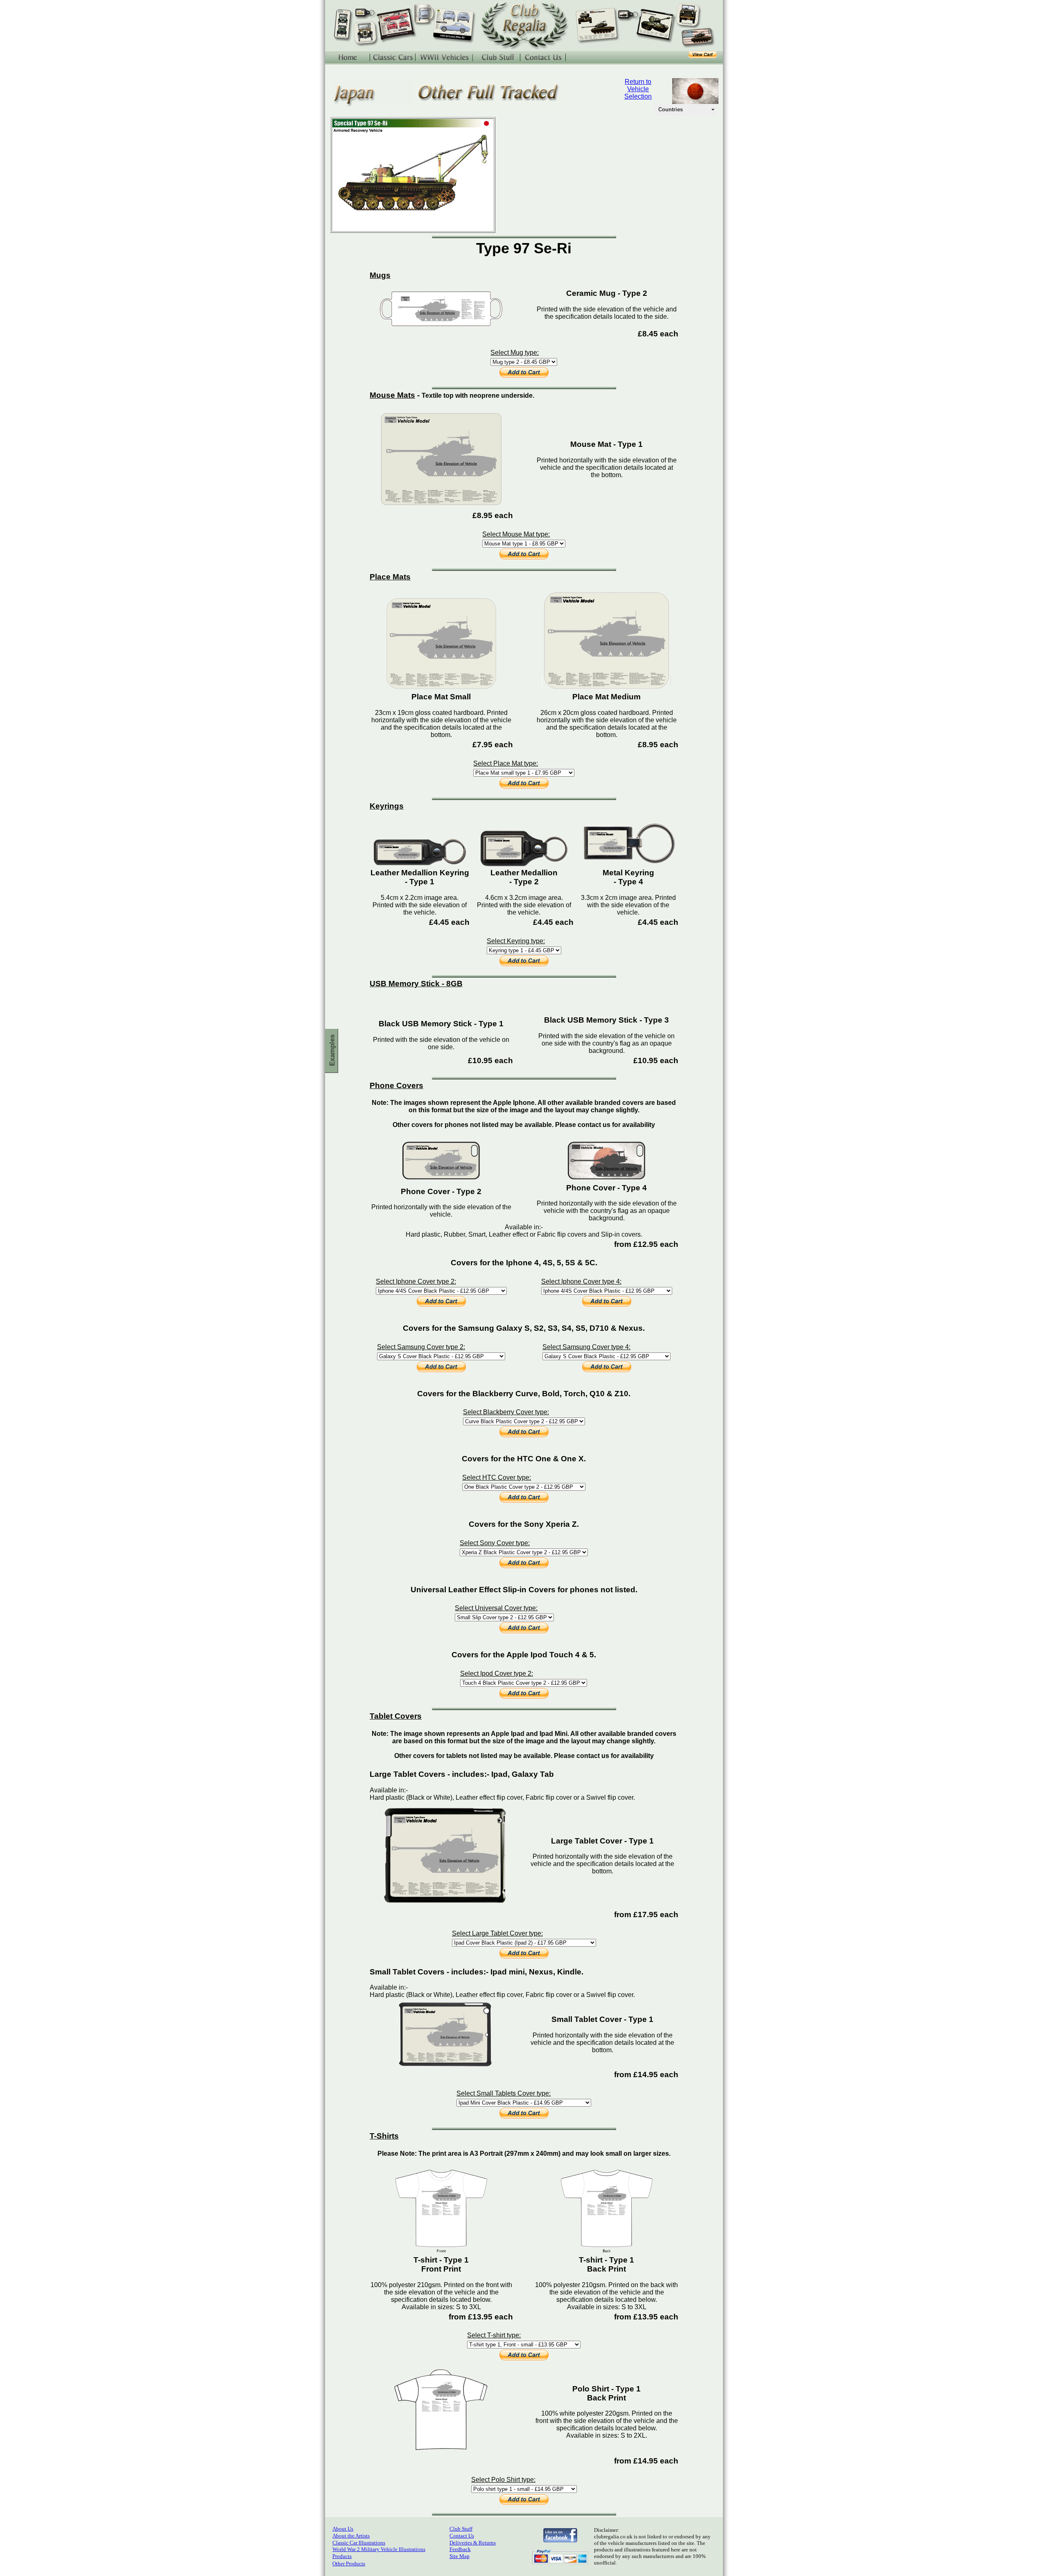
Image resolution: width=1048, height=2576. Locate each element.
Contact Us (462, 2536)
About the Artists (351, 2536)
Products (342, 2556)
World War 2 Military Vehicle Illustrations (379, 2549)
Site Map (460, 2556)
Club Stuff (461, 2529)
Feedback (460, 2549)
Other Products (349, 2564)
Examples (332, 1050)
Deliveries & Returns (473, 2543)
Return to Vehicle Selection (638, 89)
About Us (343, 2529)
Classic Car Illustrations (359, 2543)
